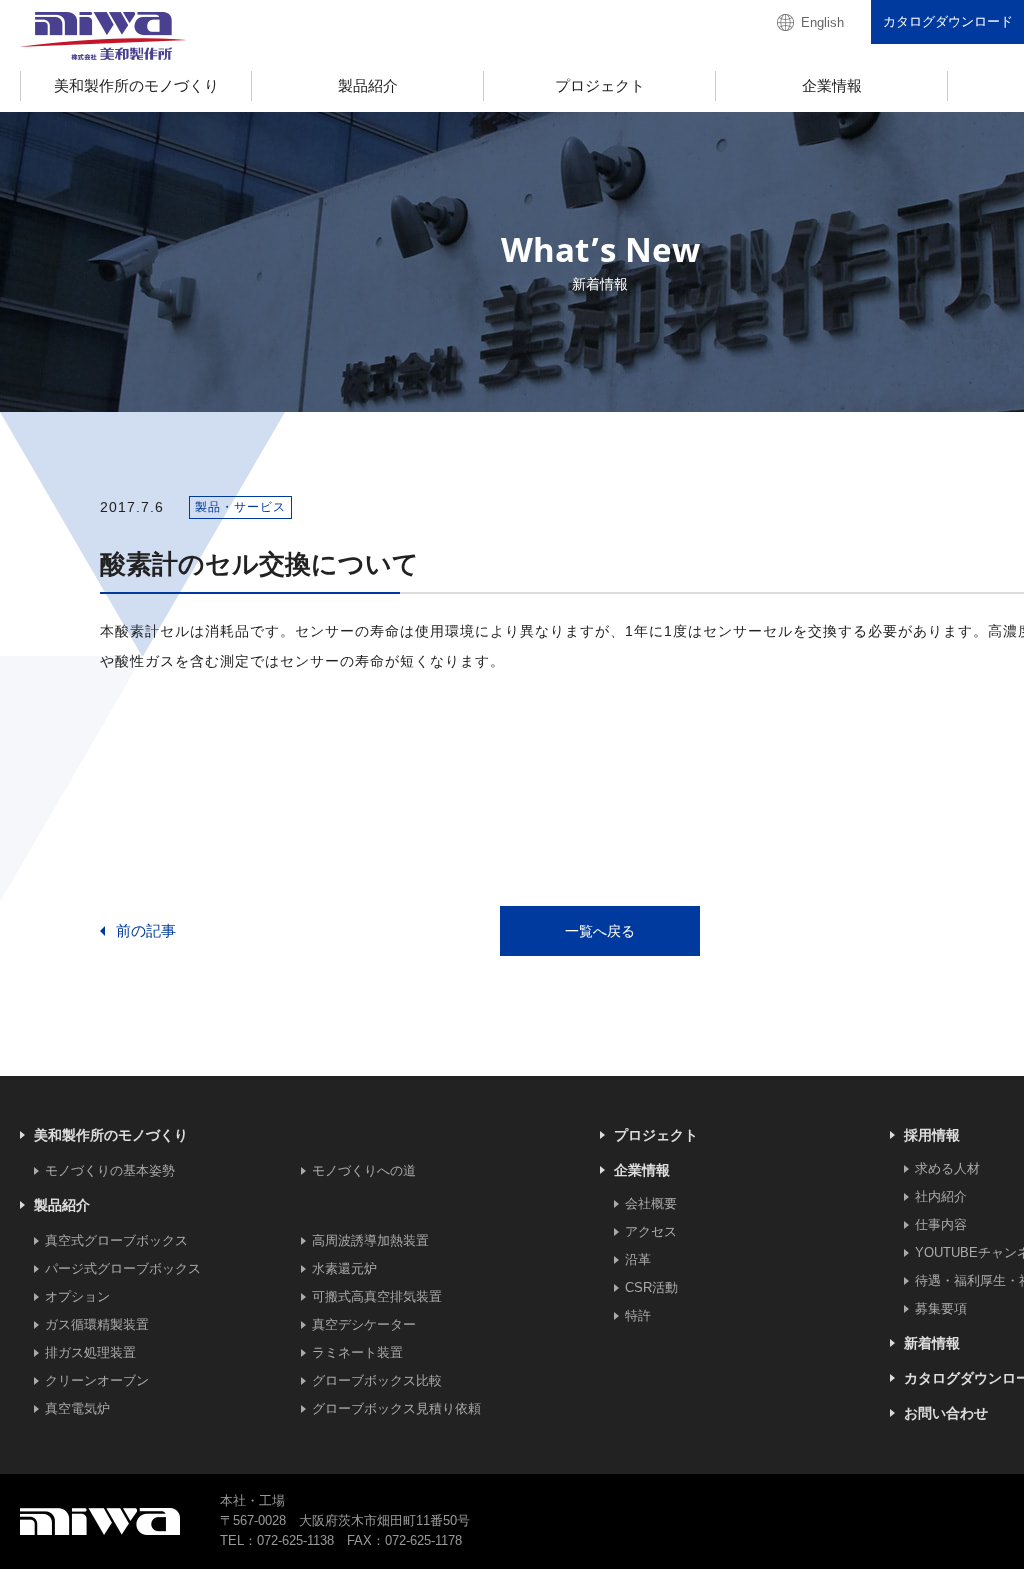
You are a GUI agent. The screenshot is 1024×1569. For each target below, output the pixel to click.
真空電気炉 (77, 1408)
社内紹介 (941, 1196)
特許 (638, 1315)
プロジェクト (656, 1135)
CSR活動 (651, 1287)
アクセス (651, 1231)
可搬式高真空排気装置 (377, 1296)
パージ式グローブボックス (123, 1268)
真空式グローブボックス (116, 1240)
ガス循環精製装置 (97, 1324)
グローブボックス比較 (377, 1380)
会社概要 (651, 1203)
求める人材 (947, 1168)
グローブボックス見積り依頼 (396, 1408)
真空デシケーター (364, 1324)
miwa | (103, 36)
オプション (77, 1296)
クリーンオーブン (97, 1380)
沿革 (638, 1259)
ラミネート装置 (357, 1352)
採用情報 (932, 1135)
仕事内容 (941, 1224)
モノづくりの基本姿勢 (110, 1170)
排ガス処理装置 (90, 1352)
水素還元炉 (344, 1268)
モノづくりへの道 (364, 1170)
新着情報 (932, 1343)
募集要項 (941, 1308)
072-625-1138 (295, 1540)
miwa (100, 1522)
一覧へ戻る (600, 931)
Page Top (976, 1521)
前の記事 (146, 930)
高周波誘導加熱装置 (370, 1240)
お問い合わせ (946, 1413)
